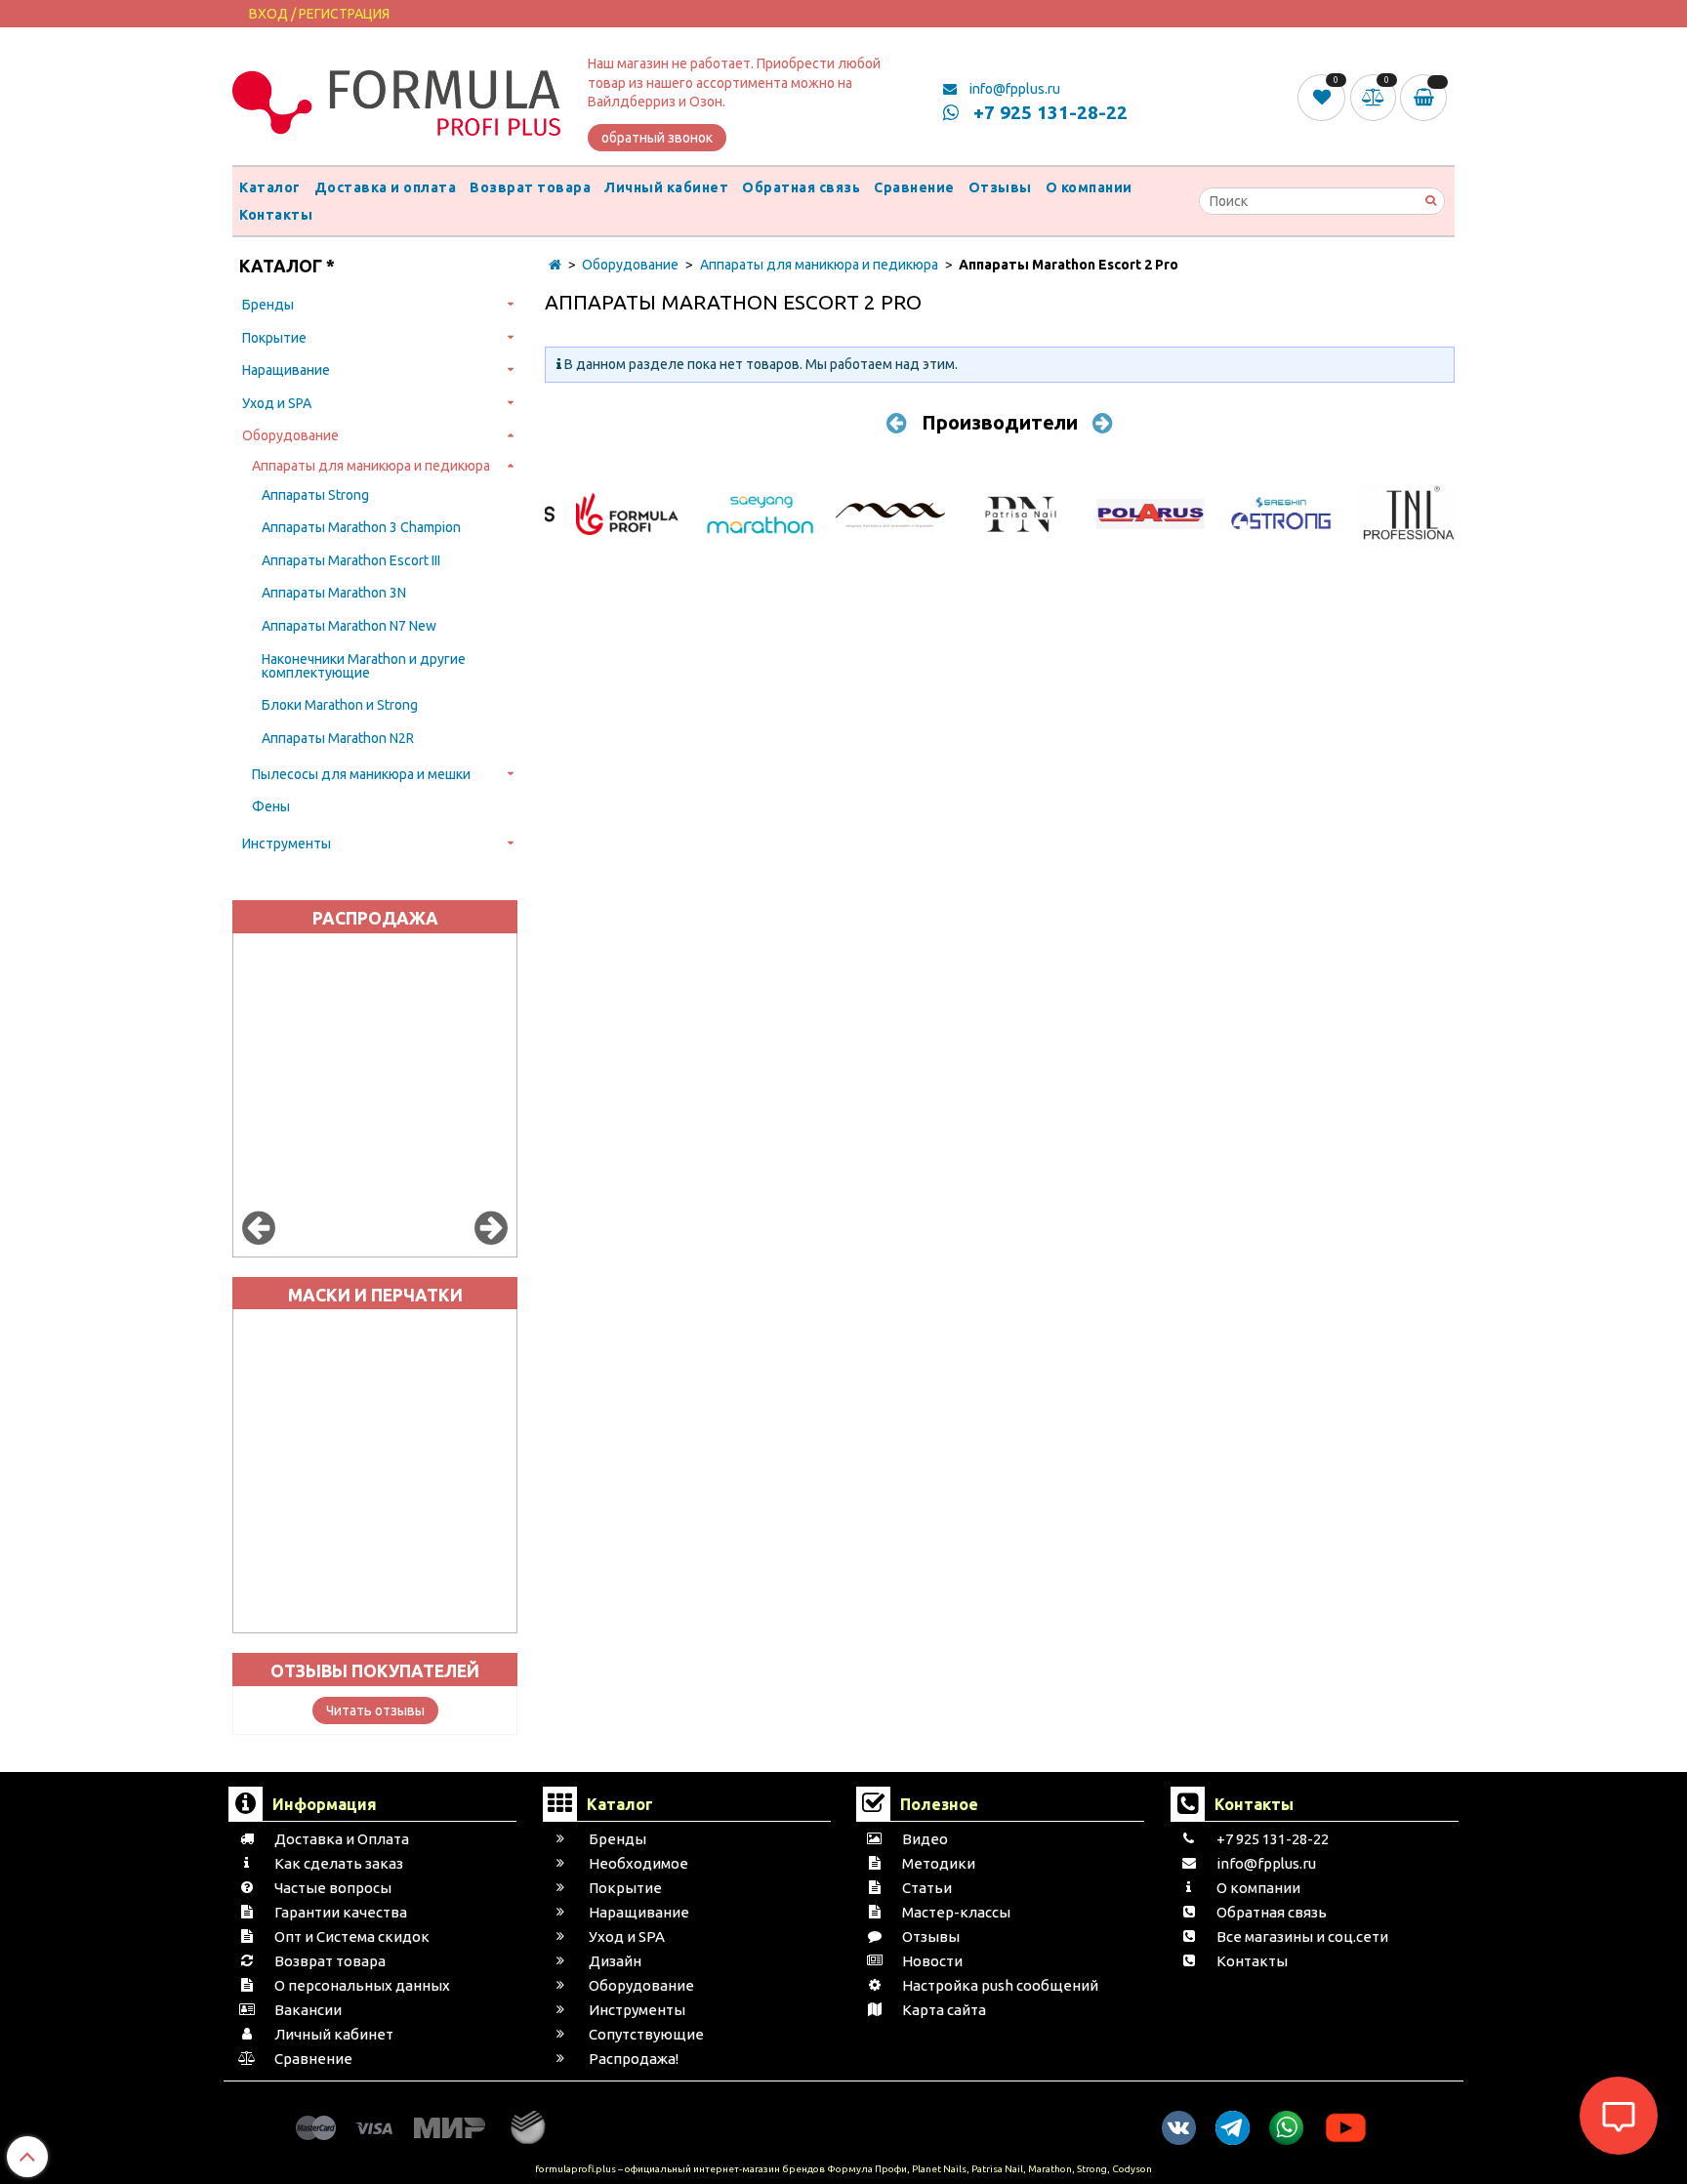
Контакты (276, 215)
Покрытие (274, 338)
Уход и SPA (277, 403)
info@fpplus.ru (1013, 89)
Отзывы (1000, 187)
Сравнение (914, 187)
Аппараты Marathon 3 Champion (361, 527)
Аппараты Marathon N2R (338, 738)
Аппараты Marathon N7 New (349, 626)
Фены (271, 806)
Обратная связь (801, 187)
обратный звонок (657, 138)
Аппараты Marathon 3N (334, 593)
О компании (1089, 187)
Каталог (270, 187)
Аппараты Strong (315, 495)
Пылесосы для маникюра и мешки (361, 774)
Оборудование (290, 435)
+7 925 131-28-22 (1048, 112)
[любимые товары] (1323, 97)
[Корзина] (1427, 98)
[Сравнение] (1376, 97)
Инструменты (287, 844)
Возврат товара (530, 187)
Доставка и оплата (386, 187)
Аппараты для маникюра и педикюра (371, 466)
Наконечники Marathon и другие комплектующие (364, 666)
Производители (1000, 422)
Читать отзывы (375, 1710)
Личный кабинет (666, 187)
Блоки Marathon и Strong (340, 705)
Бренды (268, 305)
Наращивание (286, 370)
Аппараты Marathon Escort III (351, 560)
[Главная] (555, 265)
